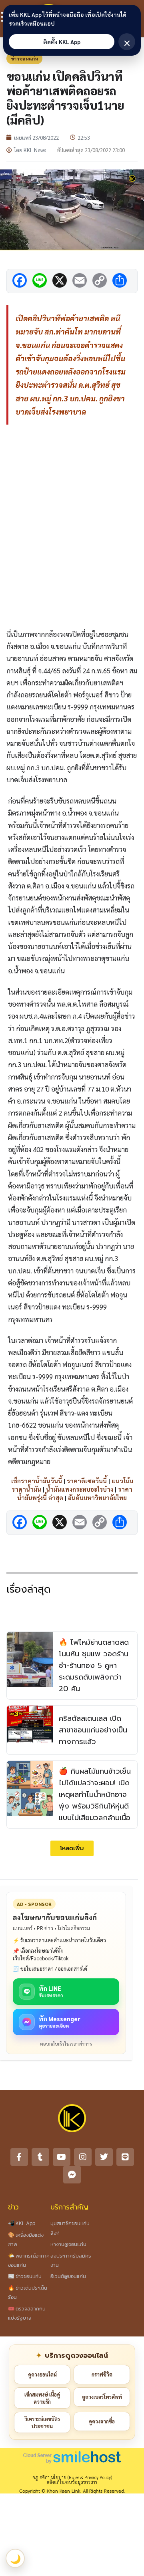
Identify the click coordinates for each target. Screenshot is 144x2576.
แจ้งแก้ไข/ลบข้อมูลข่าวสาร (72, 2482)
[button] (72, 1848)
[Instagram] (83, 2157)
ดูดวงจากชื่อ (102, 2421)
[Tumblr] (40, 2157)
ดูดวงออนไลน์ (42, 2374)
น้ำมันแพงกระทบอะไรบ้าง (80, 1489)
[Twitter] (104, 2157)
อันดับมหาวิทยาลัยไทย (97, 1497)
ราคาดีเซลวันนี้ (87, 1481)
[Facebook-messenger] (72, 2175)
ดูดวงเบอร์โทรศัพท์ (102, 2397)
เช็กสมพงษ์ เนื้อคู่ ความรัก (42, 2398)
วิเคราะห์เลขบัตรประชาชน (42, 2422)
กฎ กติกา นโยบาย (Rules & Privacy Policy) (72, 2477)
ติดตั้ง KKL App (62, 42)
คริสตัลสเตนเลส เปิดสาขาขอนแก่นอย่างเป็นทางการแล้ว (93, 1730)
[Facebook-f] (19, 2157)
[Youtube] (62, 2157)
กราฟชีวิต (102, 2374)
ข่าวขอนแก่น (24, 58)
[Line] (125, 2157)
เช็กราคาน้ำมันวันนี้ (37, 1481)
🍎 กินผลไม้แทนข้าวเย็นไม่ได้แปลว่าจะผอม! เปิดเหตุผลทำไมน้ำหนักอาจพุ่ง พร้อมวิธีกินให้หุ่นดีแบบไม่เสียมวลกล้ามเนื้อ (95, 1794)
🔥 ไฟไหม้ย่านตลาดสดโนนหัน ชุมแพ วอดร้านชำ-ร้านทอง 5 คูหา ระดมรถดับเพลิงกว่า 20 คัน (94, 1665)
